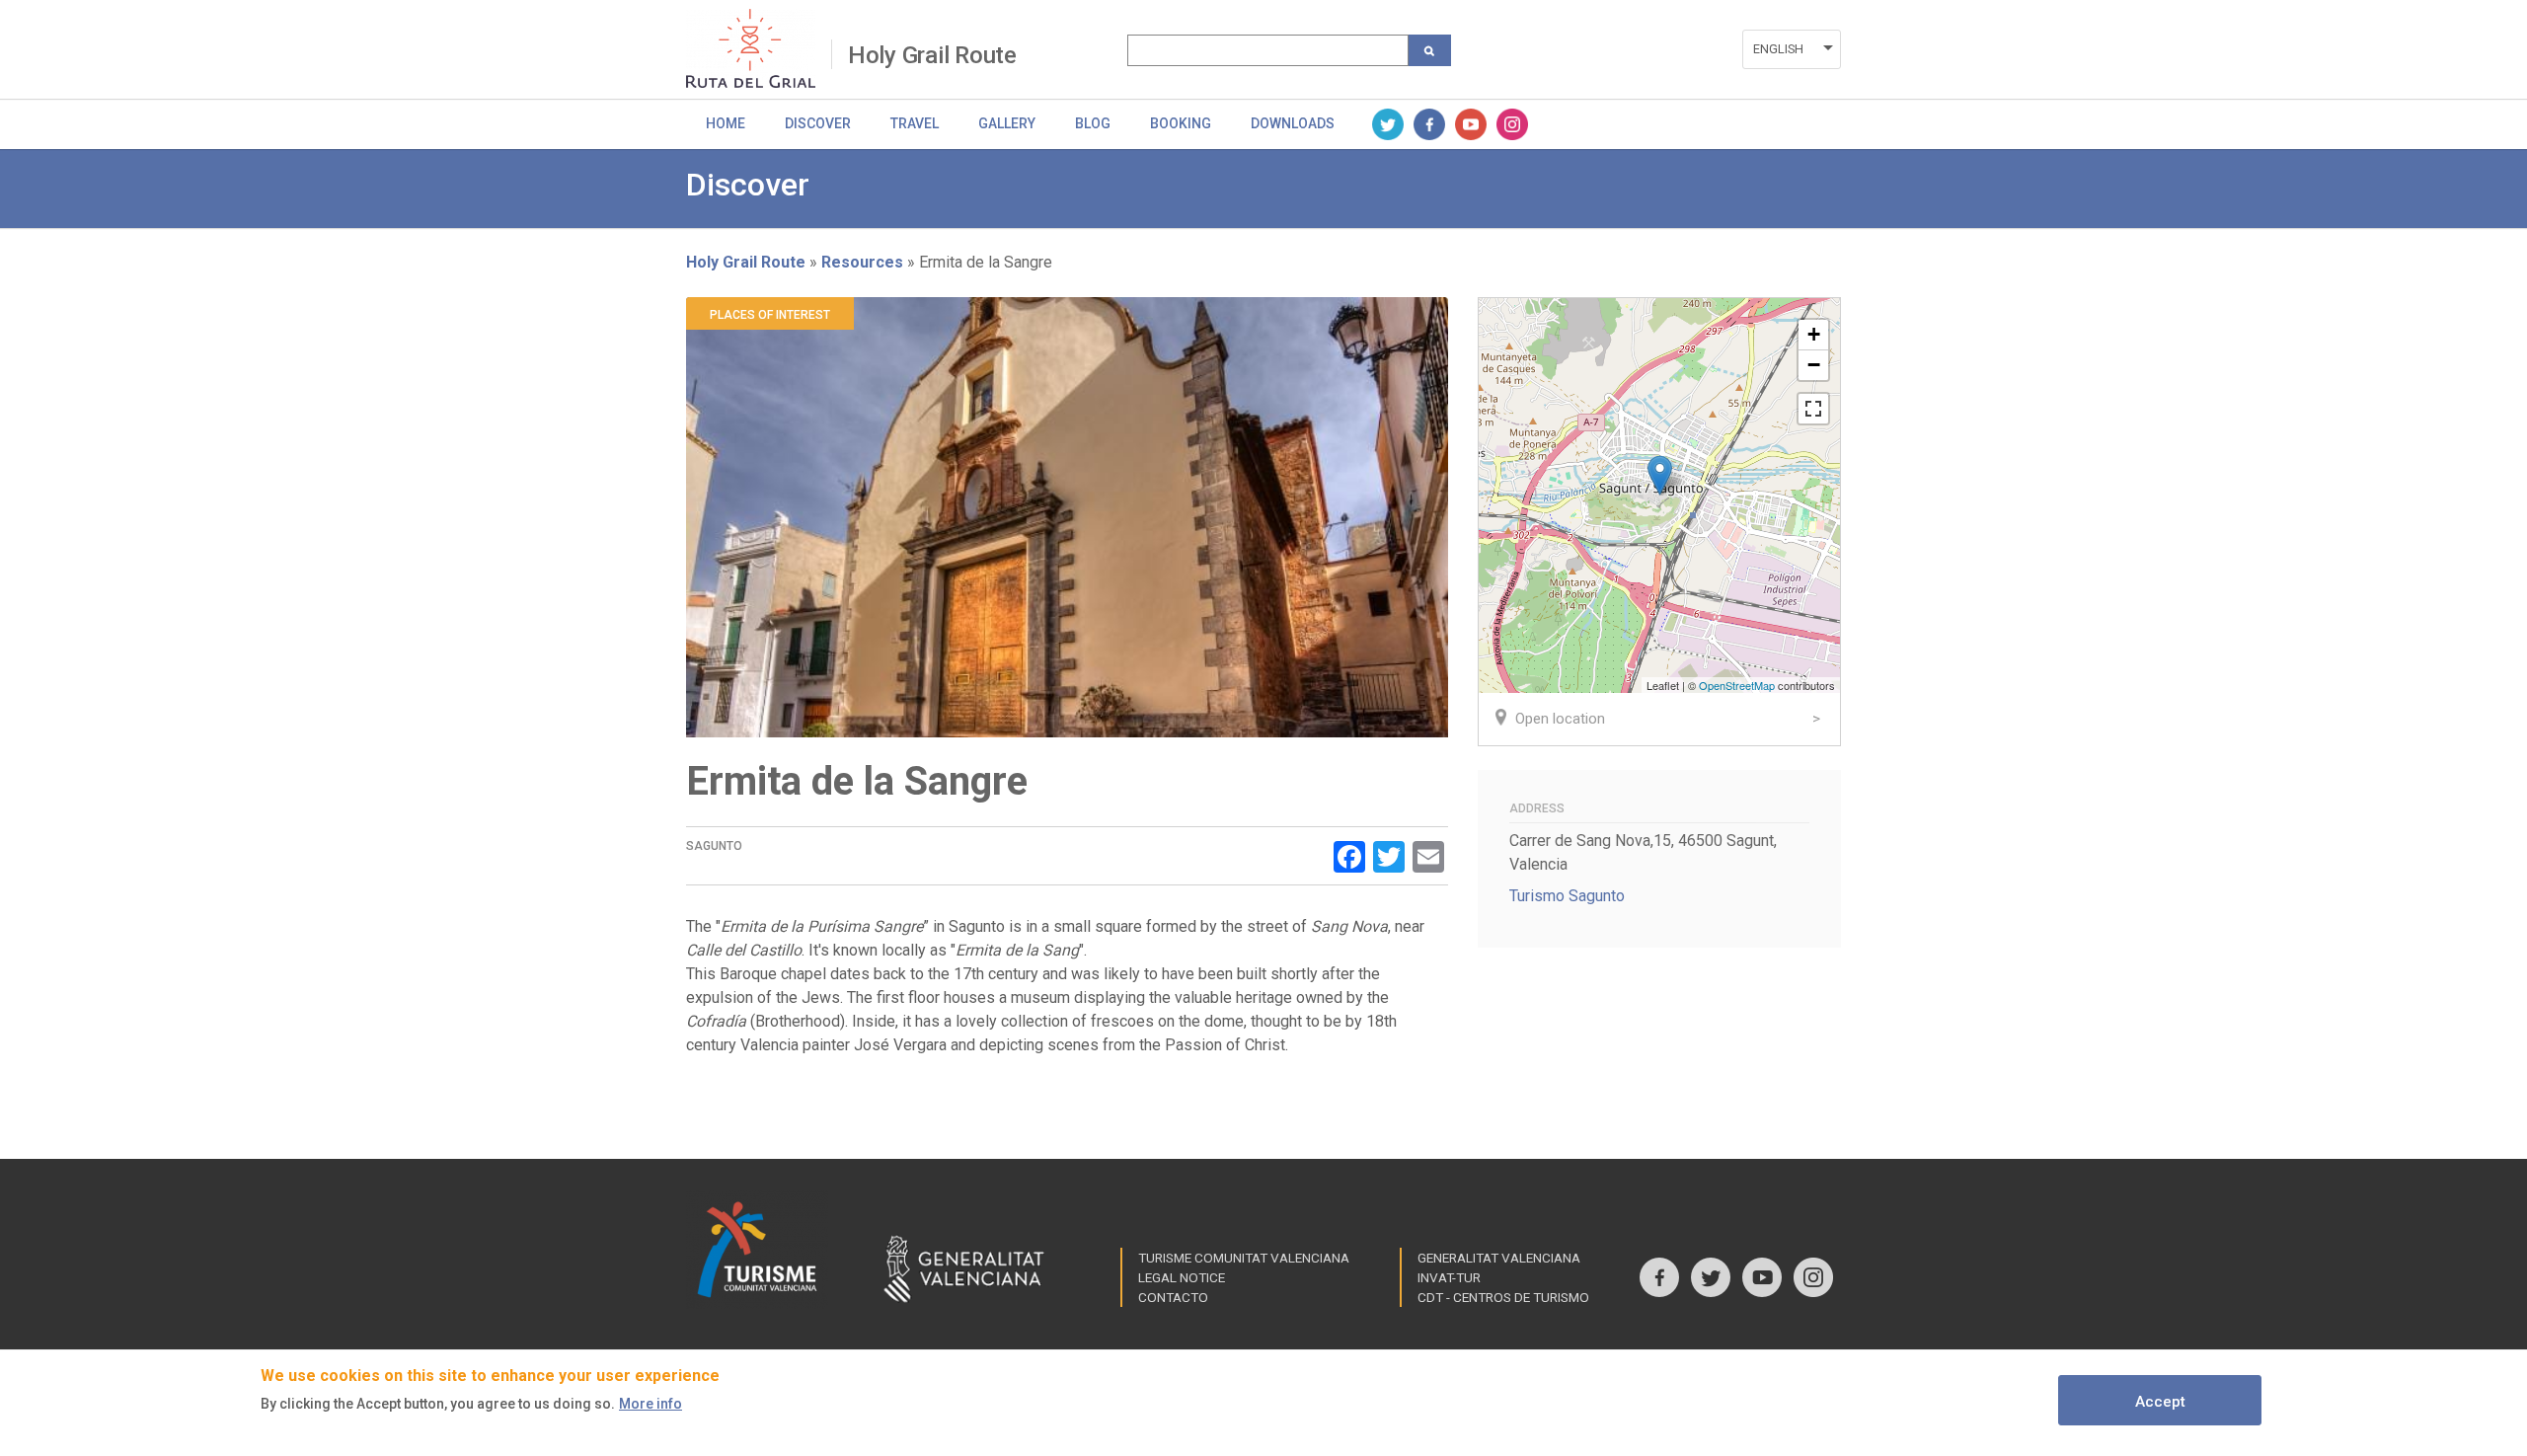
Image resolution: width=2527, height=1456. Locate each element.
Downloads (1293, 123)
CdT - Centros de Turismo (1503, 1297)
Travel (915, 123)
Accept (2160, 1402)
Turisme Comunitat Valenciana (1244, 1258)
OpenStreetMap (1737, 685)
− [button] (1814, 365)
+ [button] (1814, 334)
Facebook (1429, 124)
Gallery (1007, 123)
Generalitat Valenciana (1499, 1258)
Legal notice (1182, 1277)
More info (651, 1404)
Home (726, 123)
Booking (1181, 123)
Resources (862, 262)
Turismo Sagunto (1567, 896)
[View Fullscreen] (1813, 409)
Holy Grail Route (932, 55)
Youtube (1471, 124)
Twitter (1388, 124)
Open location (1560, 719)
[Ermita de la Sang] (1660, 475)
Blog (1093, 123)
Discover (818, 123)
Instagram (1512, 124)
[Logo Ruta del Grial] (759, 48)
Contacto (1173, 1297)
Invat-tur (1449, 1277)
